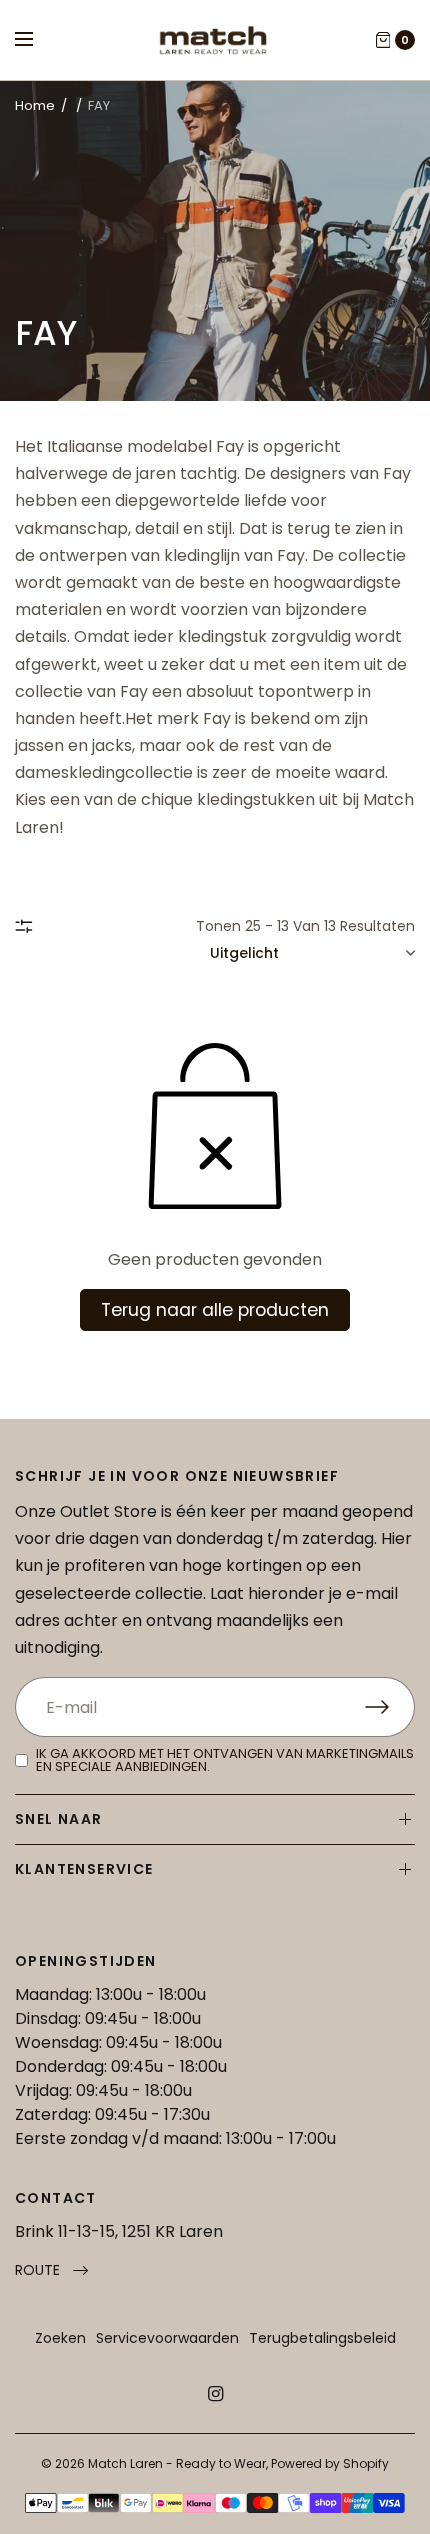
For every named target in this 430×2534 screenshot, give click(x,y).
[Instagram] (215, 2394)
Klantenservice (84, 1869)
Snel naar (59, 1819)
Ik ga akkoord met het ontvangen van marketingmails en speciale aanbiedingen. (225, 1760)
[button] (51, 2270)
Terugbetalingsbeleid (322, 2338)
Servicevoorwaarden (167, 2338)
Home (35, 105)
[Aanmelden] (390, 1707)
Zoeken (60, 2338)
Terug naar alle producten (215, 1310)
